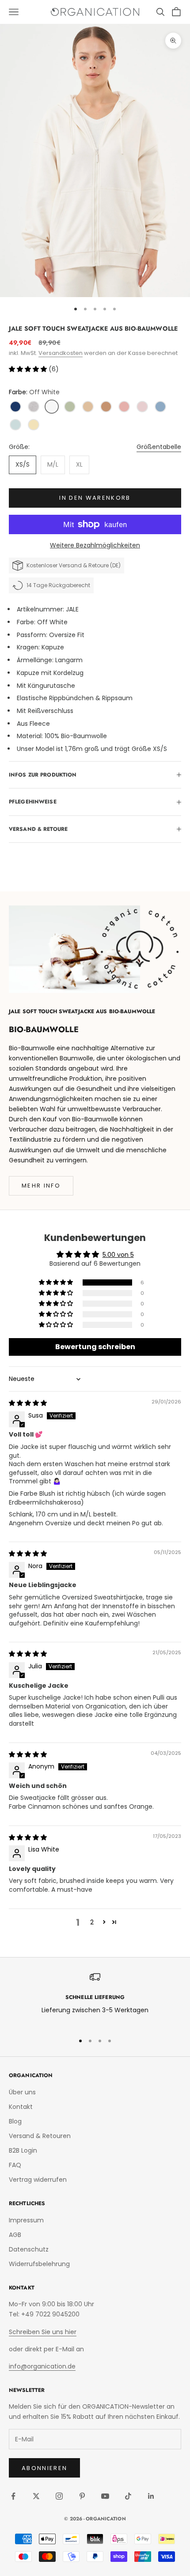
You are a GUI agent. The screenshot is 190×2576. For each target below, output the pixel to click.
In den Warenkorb (95, 498)
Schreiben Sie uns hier (43, 2332)
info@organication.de (42, 2366)
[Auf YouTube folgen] (105, 2496)
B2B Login (23, 2150)
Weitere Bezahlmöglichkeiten (95, 545)
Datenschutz (29, 2249)
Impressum (26, 2220)
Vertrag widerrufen (38, 2180)
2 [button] (92, 1922)
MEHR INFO (41, 1186)
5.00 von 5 (118, 1255)
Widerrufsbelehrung (39, 2264)
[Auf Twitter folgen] (36, 2496)
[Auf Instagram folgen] (59, 2496)
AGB (15, 2235)
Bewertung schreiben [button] (95, 1347)
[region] (95, 1999)
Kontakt (21, 2107)
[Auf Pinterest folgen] (82, 2496)
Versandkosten (61, 353)
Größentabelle (159, 447)
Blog (15, 2121)
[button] (29, 369)
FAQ (15, 2165)
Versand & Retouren (40, 2136)
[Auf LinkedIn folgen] (151, 2496)
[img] (28, 1403)
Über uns (22, 2092)
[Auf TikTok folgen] (128, 2496)
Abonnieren (44, 2468)
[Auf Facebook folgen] (13, 2496)
